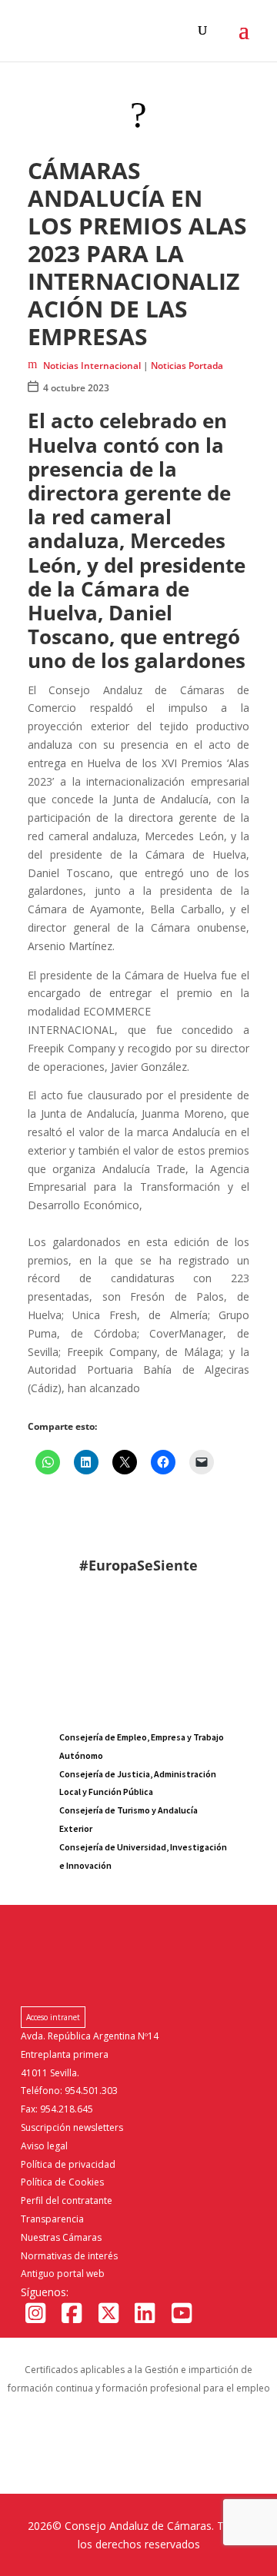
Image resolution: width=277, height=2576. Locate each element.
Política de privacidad (68, 2164)
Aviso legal (44, 2146)
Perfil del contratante (67, 2200)
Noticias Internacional (92, 366)
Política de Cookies (62, 2182)
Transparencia (52, 2219)
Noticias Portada (187, 366)
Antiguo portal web (63, 2274)
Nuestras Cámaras (61, 2237)
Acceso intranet (53, 2017)
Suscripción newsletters (72, 2127)
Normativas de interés (69, 2256)
